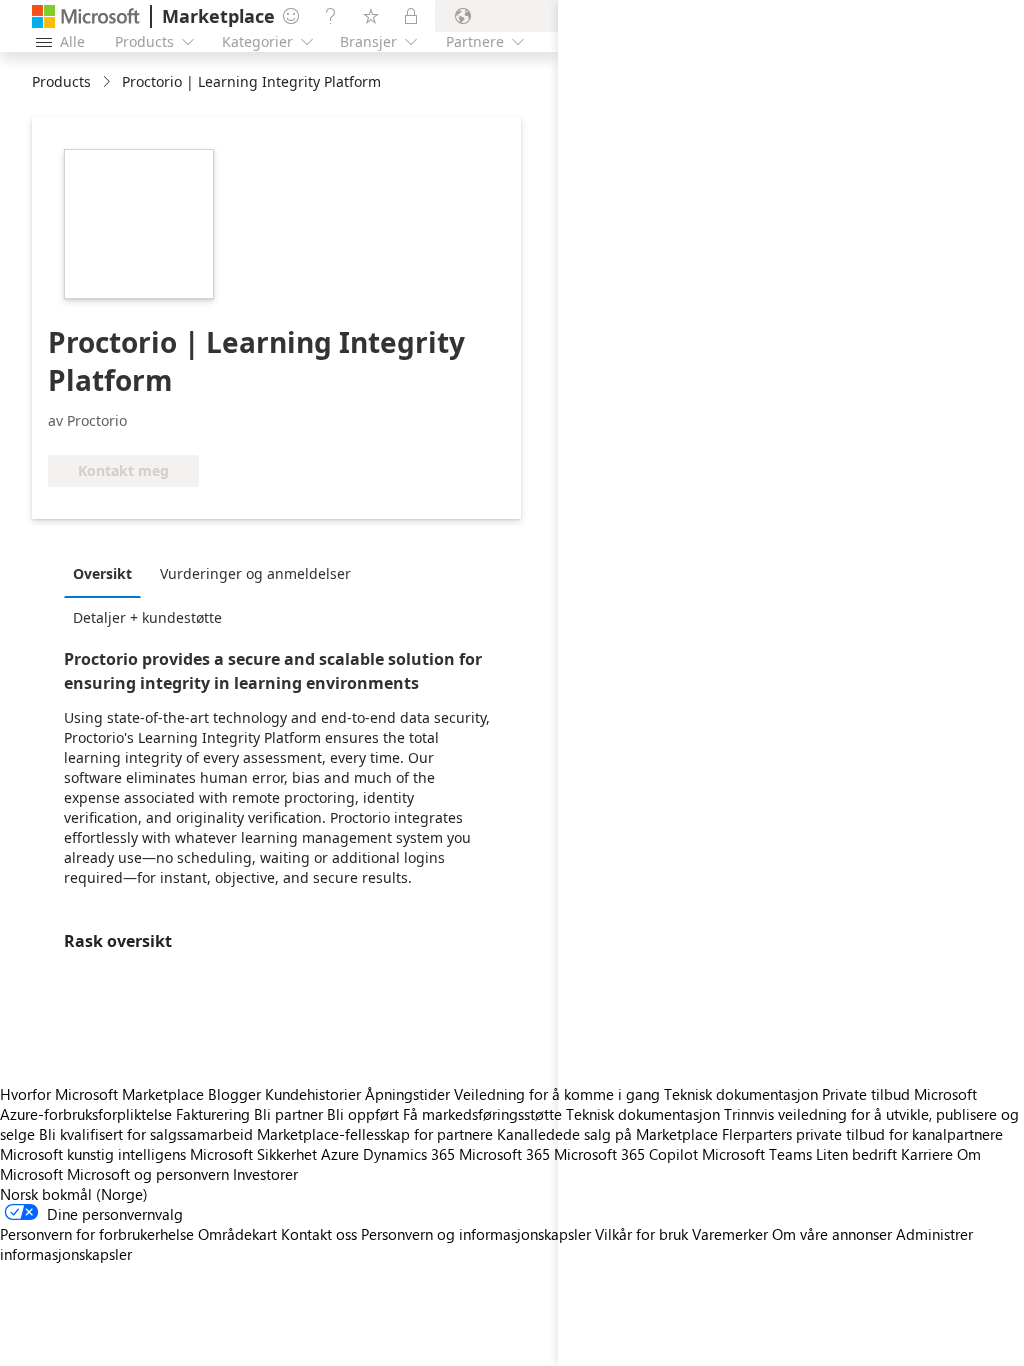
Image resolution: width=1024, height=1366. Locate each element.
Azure (340, 1154)
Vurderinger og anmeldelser (255, 573)
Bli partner (288, 1114)
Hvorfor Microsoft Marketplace (102, 1094)
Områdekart (237, 1234)
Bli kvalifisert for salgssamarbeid (146, 1134)
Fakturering (213, 1114)
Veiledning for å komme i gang (557, 1094)
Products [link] (61, 81)
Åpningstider (407, 1094)
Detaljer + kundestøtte (147, 617)
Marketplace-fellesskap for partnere (375, 1134)
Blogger (234, 1094)
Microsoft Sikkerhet (253, 1154)
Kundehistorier (313, 1094)
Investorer (265, 1174)
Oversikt (102, 573)
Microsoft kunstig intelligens (93, 1154)
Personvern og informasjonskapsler (476, 1234)
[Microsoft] (86, 16)
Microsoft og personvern (148, 1174)
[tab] (107, 573)
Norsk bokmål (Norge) (74, 1194)
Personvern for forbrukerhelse (97, 1234)
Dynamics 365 (409, 1154)
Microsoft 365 (504, 1154)
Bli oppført (363, 1114)
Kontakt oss (319, 1234)
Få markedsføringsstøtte (482, 1114)
